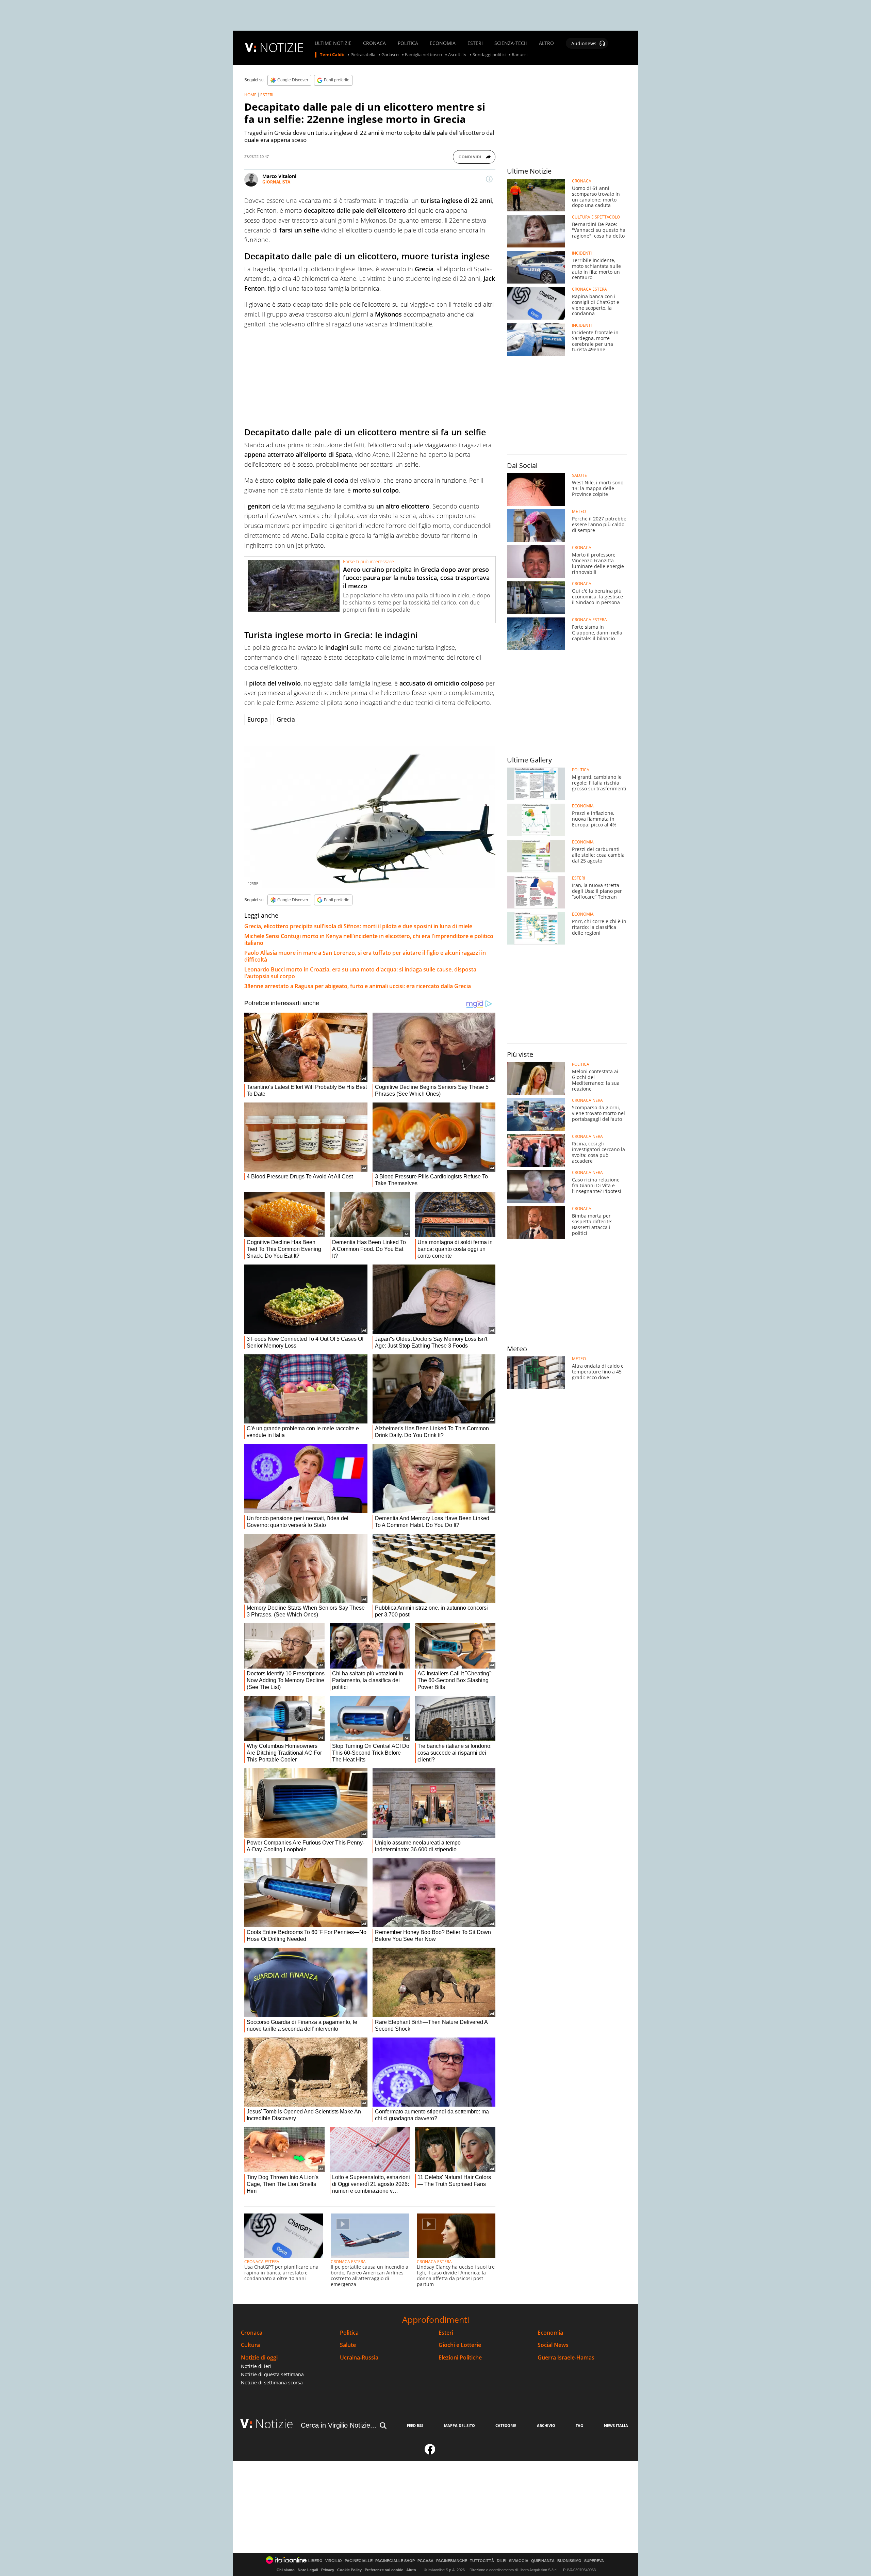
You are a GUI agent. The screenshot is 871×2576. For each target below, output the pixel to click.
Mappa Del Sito (459, 2425)
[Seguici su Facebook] (430, 2452)
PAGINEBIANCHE (452, 2561)
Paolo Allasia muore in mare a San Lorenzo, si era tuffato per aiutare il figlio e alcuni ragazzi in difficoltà (365, 956)
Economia (550, 2333)
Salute (348, 2345)
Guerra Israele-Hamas (566, 2358)
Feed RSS (415, 2425)
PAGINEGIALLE (359, 2561)
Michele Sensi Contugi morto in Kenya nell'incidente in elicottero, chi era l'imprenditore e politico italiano (369, 939)
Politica (349, 2333)
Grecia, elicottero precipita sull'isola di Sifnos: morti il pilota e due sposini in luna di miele (358, 926)
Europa (258, 719)
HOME (250, 95)
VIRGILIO (334, 2561)
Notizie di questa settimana (272, 2374)
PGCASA (425, 2561)
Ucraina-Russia (359, 2358)
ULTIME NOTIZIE (333, 43)
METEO (579, 512)
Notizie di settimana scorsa (272, 2382)
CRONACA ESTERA (262, 2262)
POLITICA (408, 43)
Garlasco (390, 55)
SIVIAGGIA (519, 2561)
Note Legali (308, 2570)
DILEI (502, 2561)
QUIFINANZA (543, 2561)
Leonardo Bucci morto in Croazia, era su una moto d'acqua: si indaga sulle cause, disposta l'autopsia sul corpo (360, 973)
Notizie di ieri (256, 2366)
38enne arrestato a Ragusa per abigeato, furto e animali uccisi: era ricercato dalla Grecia (358, 986)
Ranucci (520, 55)
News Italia (616, 2425)
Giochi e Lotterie (460, 2345)
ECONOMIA (443, 43)
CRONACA (374, 43)
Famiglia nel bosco (423, 55)
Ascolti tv (457, 55)
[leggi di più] (489, 179)
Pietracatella (363, 55)
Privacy (328, 2570)
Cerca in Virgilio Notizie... (339, 2425)
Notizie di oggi (259, 2358)
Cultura (250, 2345)
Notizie (274, 2424)
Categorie (506, 2425)
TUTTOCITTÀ (482, 2561)
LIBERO (315, 2561)
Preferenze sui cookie (384, 2570)
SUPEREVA (594, 2561)
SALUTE (579, 476)
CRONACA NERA (587, 1100)
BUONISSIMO (569, 2561)
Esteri (446, 2333)
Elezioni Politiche (460, 2358)
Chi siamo (286, 2570)
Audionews (584, 43)
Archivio (546, 2425)
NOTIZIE (282, 47)
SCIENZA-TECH (511, 43)
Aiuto (411, 2570)
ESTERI (475, 43)
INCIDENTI (582, 253)
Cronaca (252, 2333)
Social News (553, 2345)
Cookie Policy (349, 2570)
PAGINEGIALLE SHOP (395, 2561)
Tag (579, 2425)
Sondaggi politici (489, 55)
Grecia (286, 719)
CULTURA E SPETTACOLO (596, 217)
